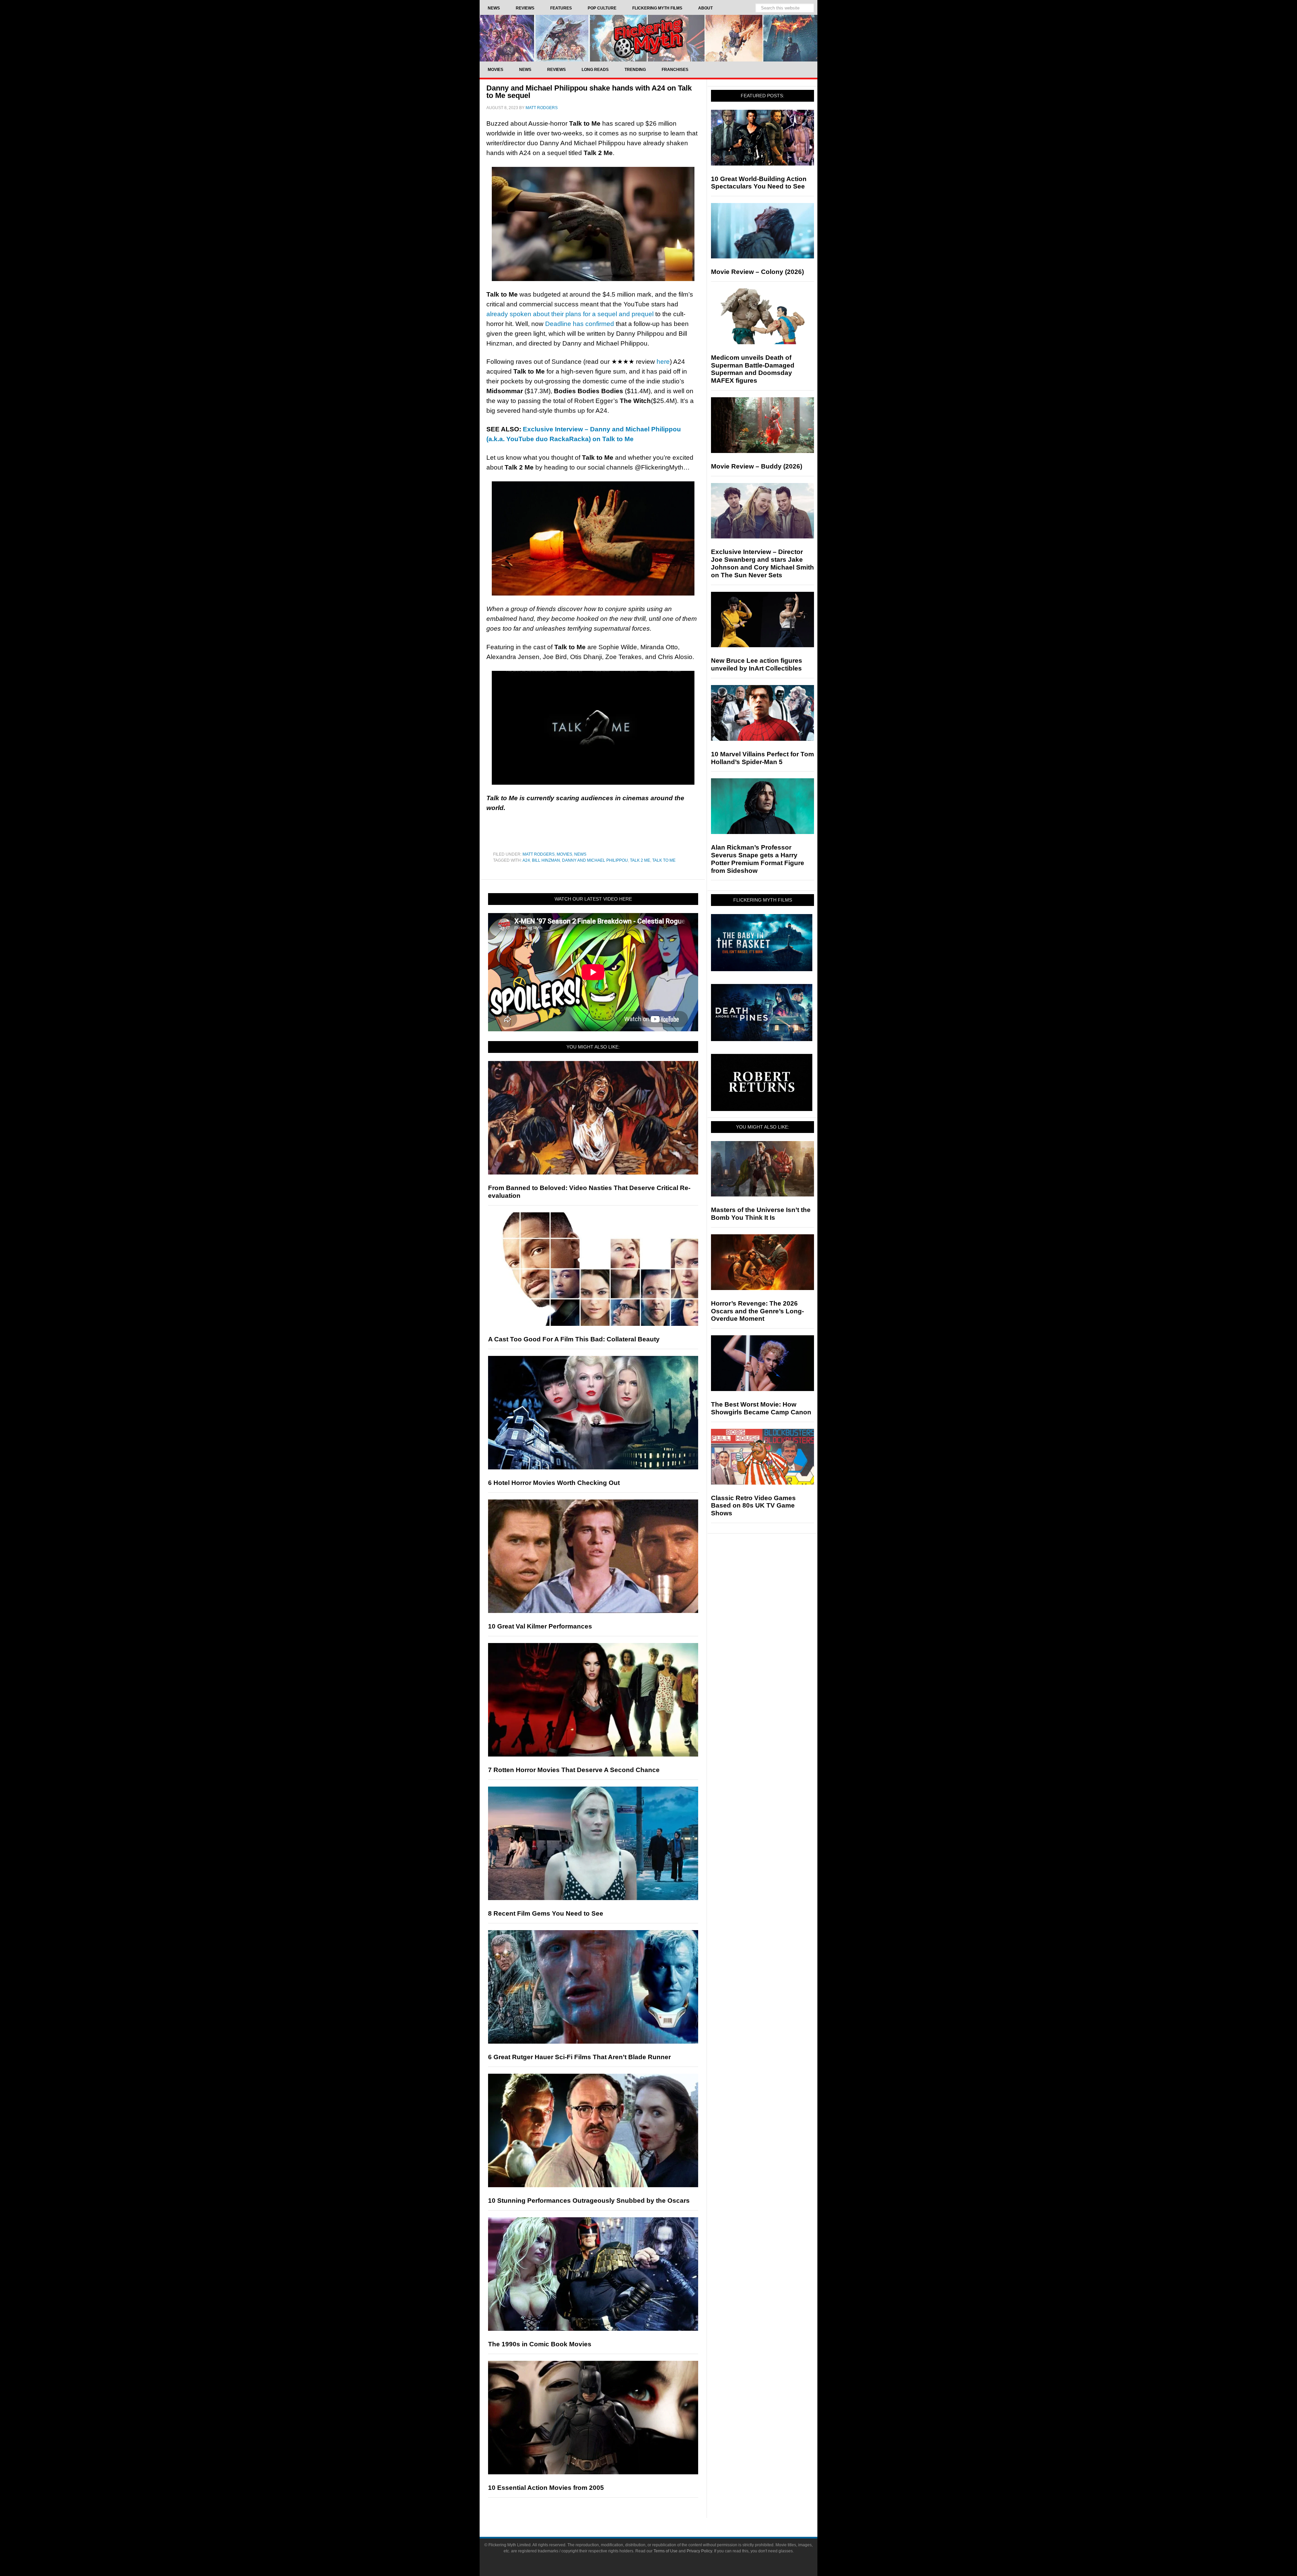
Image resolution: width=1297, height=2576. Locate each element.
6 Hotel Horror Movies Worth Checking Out (554, 1483)
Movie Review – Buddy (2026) (757, 466)
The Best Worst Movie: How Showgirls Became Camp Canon (761, 1408)
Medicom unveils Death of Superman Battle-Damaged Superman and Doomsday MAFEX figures (753, 369)
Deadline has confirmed (580, 324)
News (580, 854)
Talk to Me (664, 860)
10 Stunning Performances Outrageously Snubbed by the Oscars (589, 2201)
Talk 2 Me (640, 860)
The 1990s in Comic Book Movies (540, 2344)
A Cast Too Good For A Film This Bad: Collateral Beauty (574, 1339)
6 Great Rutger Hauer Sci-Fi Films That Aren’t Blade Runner (579, 2057)
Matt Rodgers (539, 854)
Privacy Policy (699, 2551)
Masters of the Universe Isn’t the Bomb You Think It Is (761, 1214)
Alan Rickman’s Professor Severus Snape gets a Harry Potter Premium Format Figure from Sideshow (758, 859)
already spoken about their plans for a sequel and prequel (570, 314)
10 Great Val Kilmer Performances (540, 1626)
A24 (526, 860)
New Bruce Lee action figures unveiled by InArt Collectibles (757, 664)
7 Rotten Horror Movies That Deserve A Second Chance (574, 1770)
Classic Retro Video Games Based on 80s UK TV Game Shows (753, 1506)
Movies (564, 854)
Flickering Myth (648, 38)
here (663, 362)
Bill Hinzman (546, 860)
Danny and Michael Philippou (595, 860)
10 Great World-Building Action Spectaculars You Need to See (759, 183)
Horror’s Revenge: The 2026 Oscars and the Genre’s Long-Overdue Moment (757, 1311)
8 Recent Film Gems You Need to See (546, 1913)
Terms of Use (666, 2551)
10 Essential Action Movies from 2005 (546, 2488)
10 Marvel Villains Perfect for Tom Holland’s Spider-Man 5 (762, 758)
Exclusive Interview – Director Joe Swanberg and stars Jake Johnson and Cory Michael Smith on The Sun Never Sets (762, 563)
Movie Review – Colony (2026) (757, 272)
